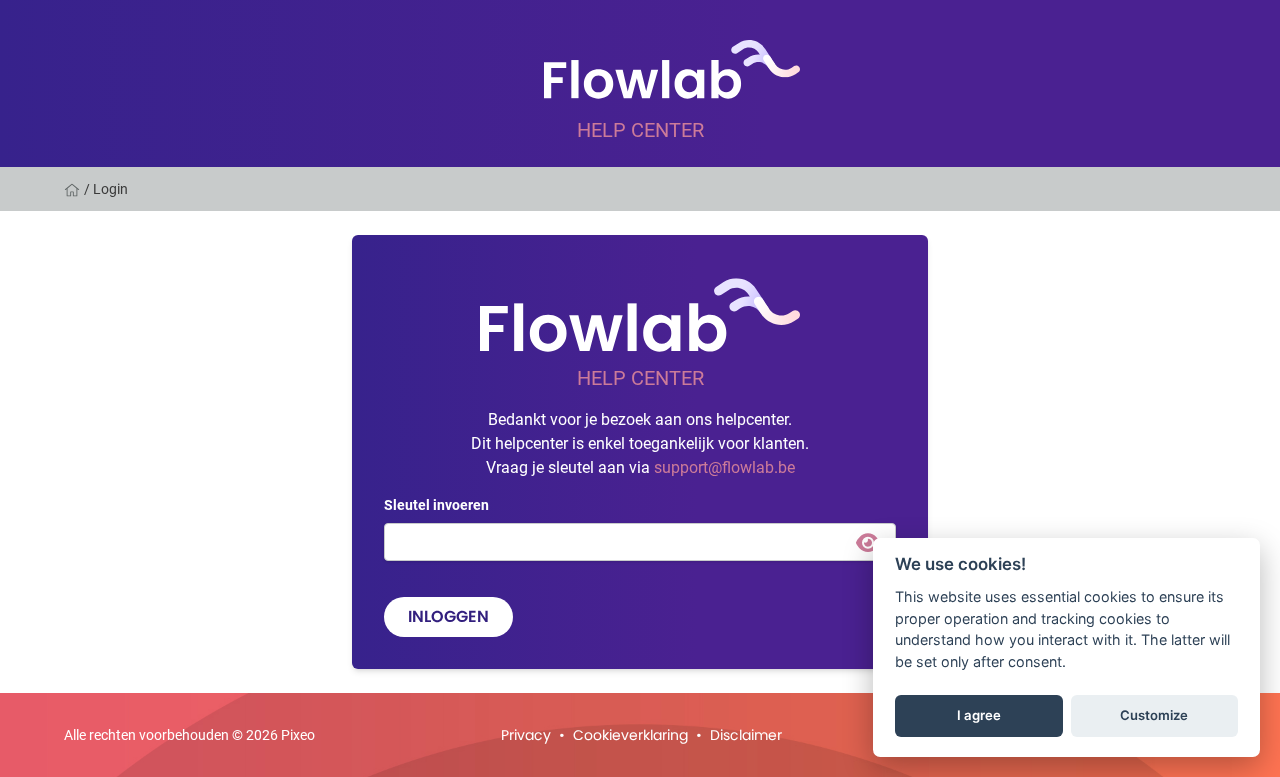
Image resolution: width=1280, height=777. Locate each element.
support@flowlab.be (724, 466)
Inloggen (448, 616)
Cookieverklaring (630, 735)
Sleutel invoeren (436, 504)
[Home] (74, 189)
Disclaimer (746, 735)
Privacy (526, 735)
